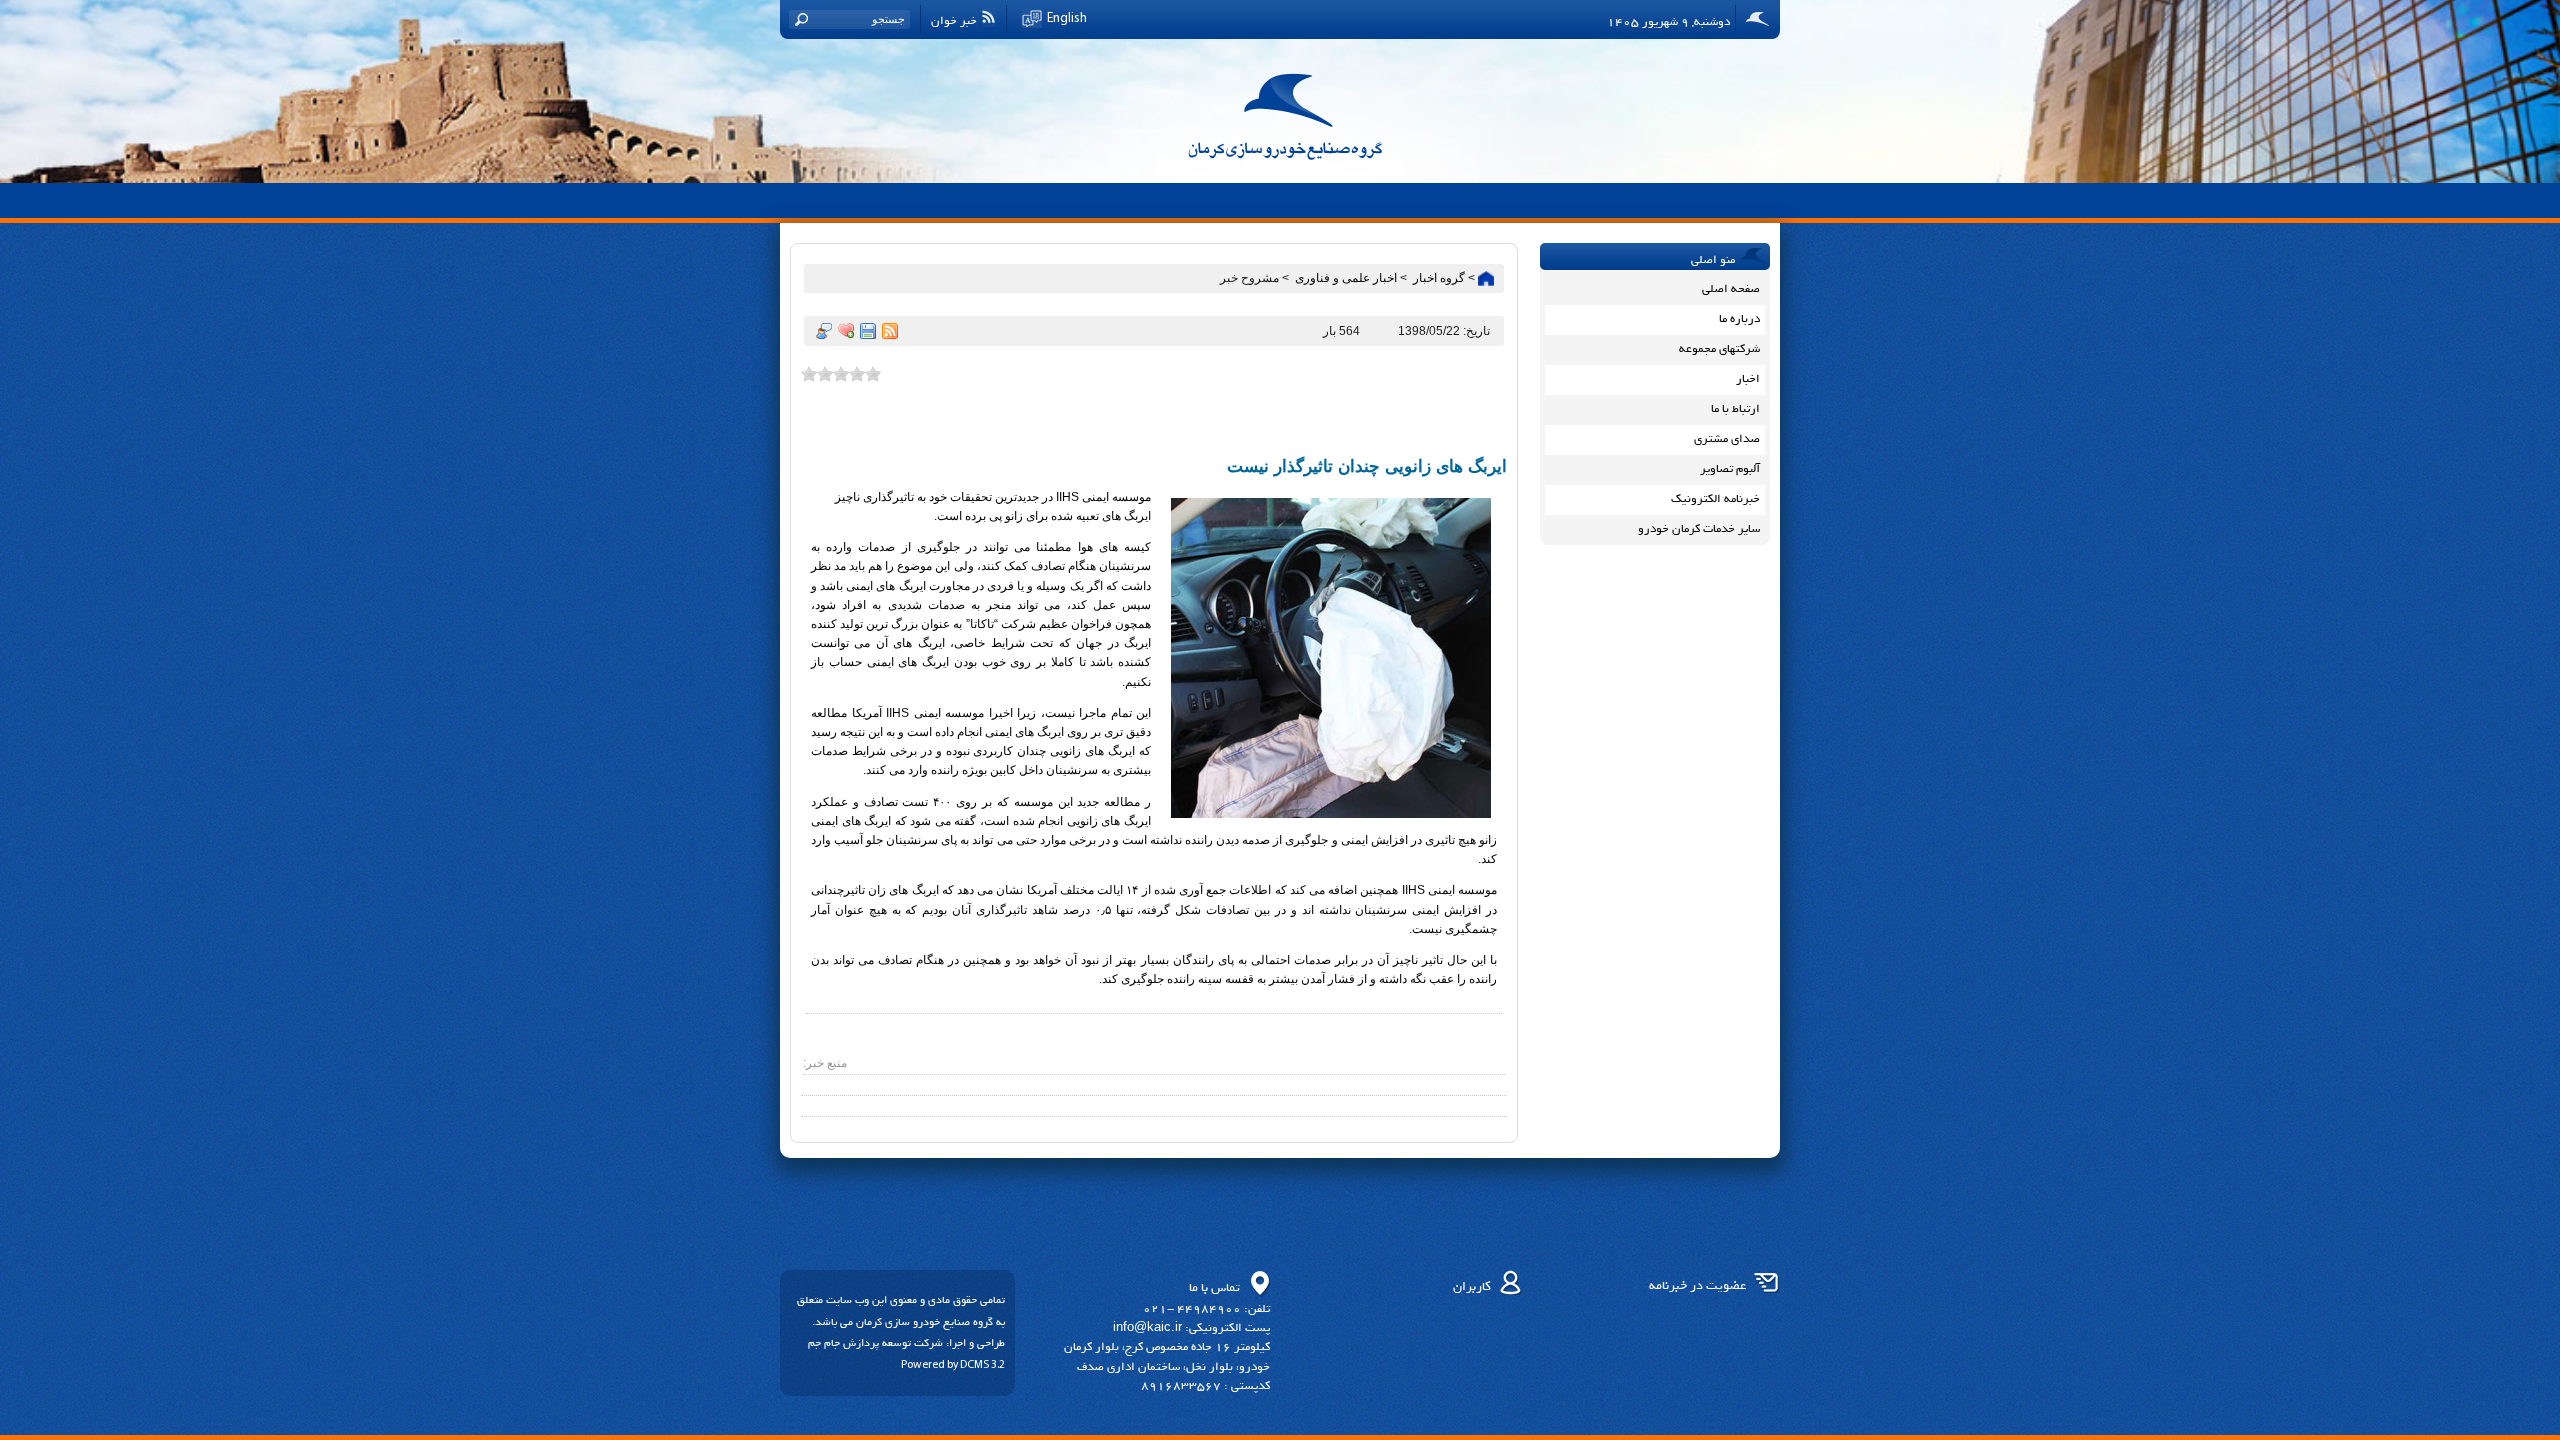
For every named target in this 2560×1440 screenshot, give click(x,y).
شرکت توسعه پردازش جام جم (875, 1343)
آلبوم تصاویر (1730, 468)
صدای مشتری (1727, 438)
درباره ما (1739, 318)
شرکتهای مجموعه (1719, 348)
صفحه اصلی (1731, 288)
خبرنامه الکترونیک (1715, 498)
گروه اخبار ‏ (1437, 278)
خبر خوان (954, 20)
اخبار (1748, 378)
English (1067, 18)
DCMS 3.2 (982, 1365)
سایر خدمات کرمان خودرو (1699, 528)
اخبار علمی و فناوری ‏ (1344, 278)
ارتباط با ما (1735, 408)
